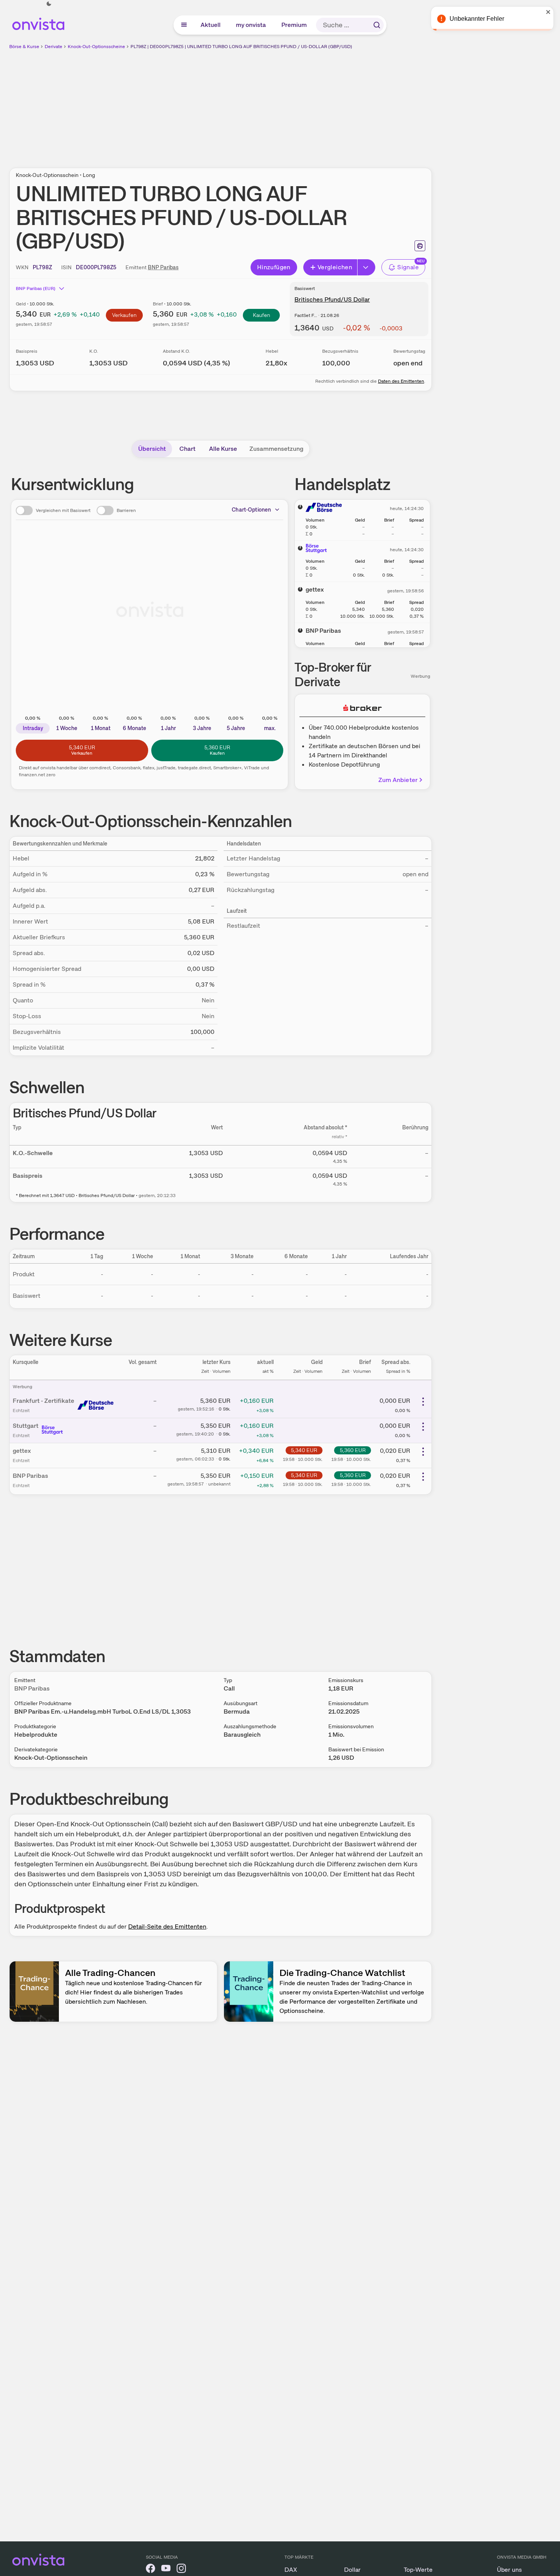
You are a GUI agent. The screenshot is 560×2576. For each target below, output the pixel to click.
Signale (408, 267)
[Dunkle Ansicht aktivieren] (49, 4)
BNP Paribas (163, 267)
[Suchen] (377, 25)
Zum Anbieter (398, 780)
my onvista (251, 25)
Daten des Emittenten (401, 381)
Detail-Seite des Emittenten (167, 1927)
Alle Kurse (223, 449)
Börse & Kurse (24, 47)
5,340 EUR (304, 1450)
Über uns (509, 2570)
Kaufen (262, 315)
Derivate (53, 47)
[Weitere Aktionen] (423, 1402)
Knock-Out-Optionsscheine (96, 47)
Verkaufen (124, 315)
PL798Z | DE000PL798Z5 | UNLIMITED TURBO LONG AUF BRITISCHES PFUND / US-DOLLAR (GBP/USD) (241, 47)
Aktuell (211, 25)
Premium (294, 25)
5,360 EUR (353, 1450)
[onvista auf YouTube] (166, 2570)
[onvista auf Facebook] (150, 2570)
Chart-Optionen (251, 510)
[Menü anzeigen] (184, 25)
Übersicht (152, 449)
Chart (187, 449)
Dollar (352, 2570)
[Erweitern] (366, 267)
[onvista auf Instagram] (181, 2570)
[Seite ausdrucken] (420, 246)
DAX (291, 2570)
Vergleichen (335, 267)
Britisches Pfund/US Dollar (332, 299)
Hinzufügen (274, 267)
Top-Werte (418, 2570)
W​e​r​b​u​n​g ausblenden (287, 104)
